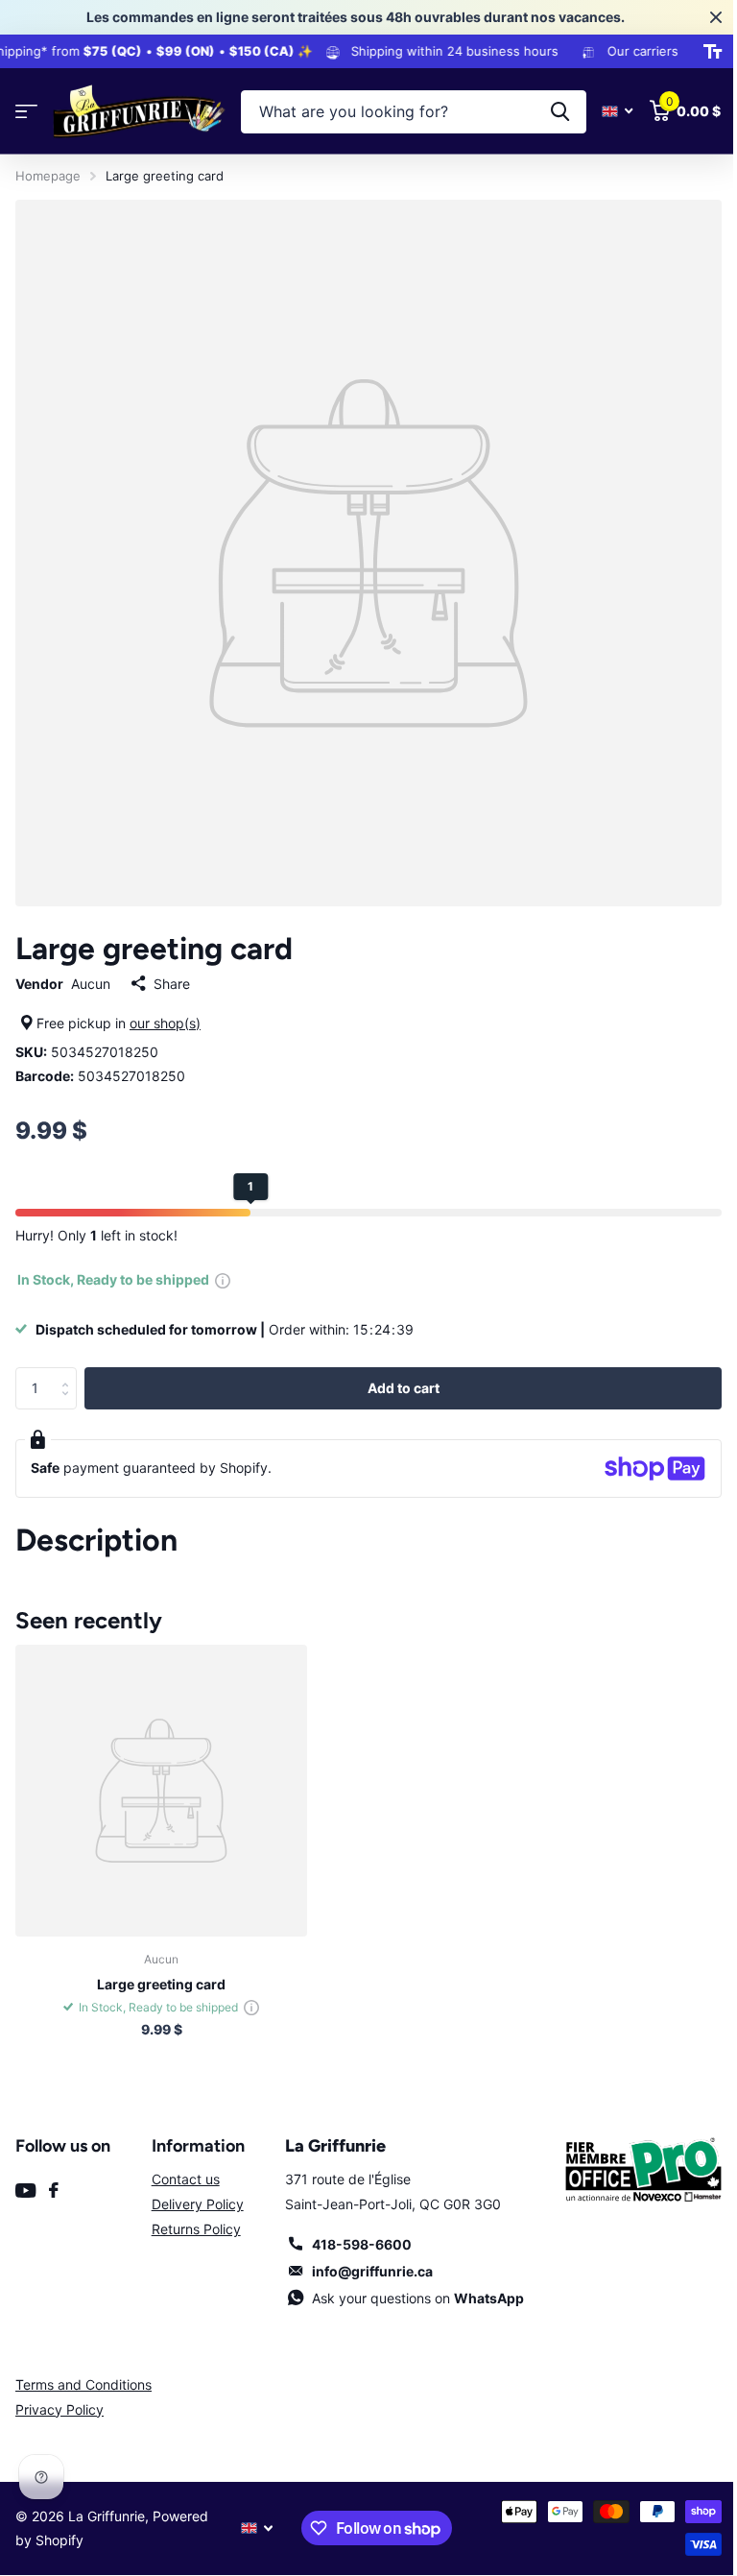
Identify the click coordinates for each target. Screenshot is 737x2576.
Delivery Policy (198, 2204)
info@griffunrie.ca (372, 2271)
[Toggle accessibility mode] (713, 52)
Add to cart (404, 1388)
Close (716, 17)
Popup (223, 1279)
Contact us (186, 2179)
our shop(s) (165, 1023)
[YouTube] (25, 2191)
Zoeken (560, 112)
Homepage (48, 176)
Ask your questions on (418, 2298)
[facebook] (54, 2190)
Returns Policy (196, 2229)
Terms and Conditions (83, 2384)
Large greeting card (161, 1984)
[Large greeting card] (161, 1791)
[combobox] (414, 112)
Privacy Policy (59, 2409)
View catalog (26, 112)
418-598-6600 (362, 2244)
